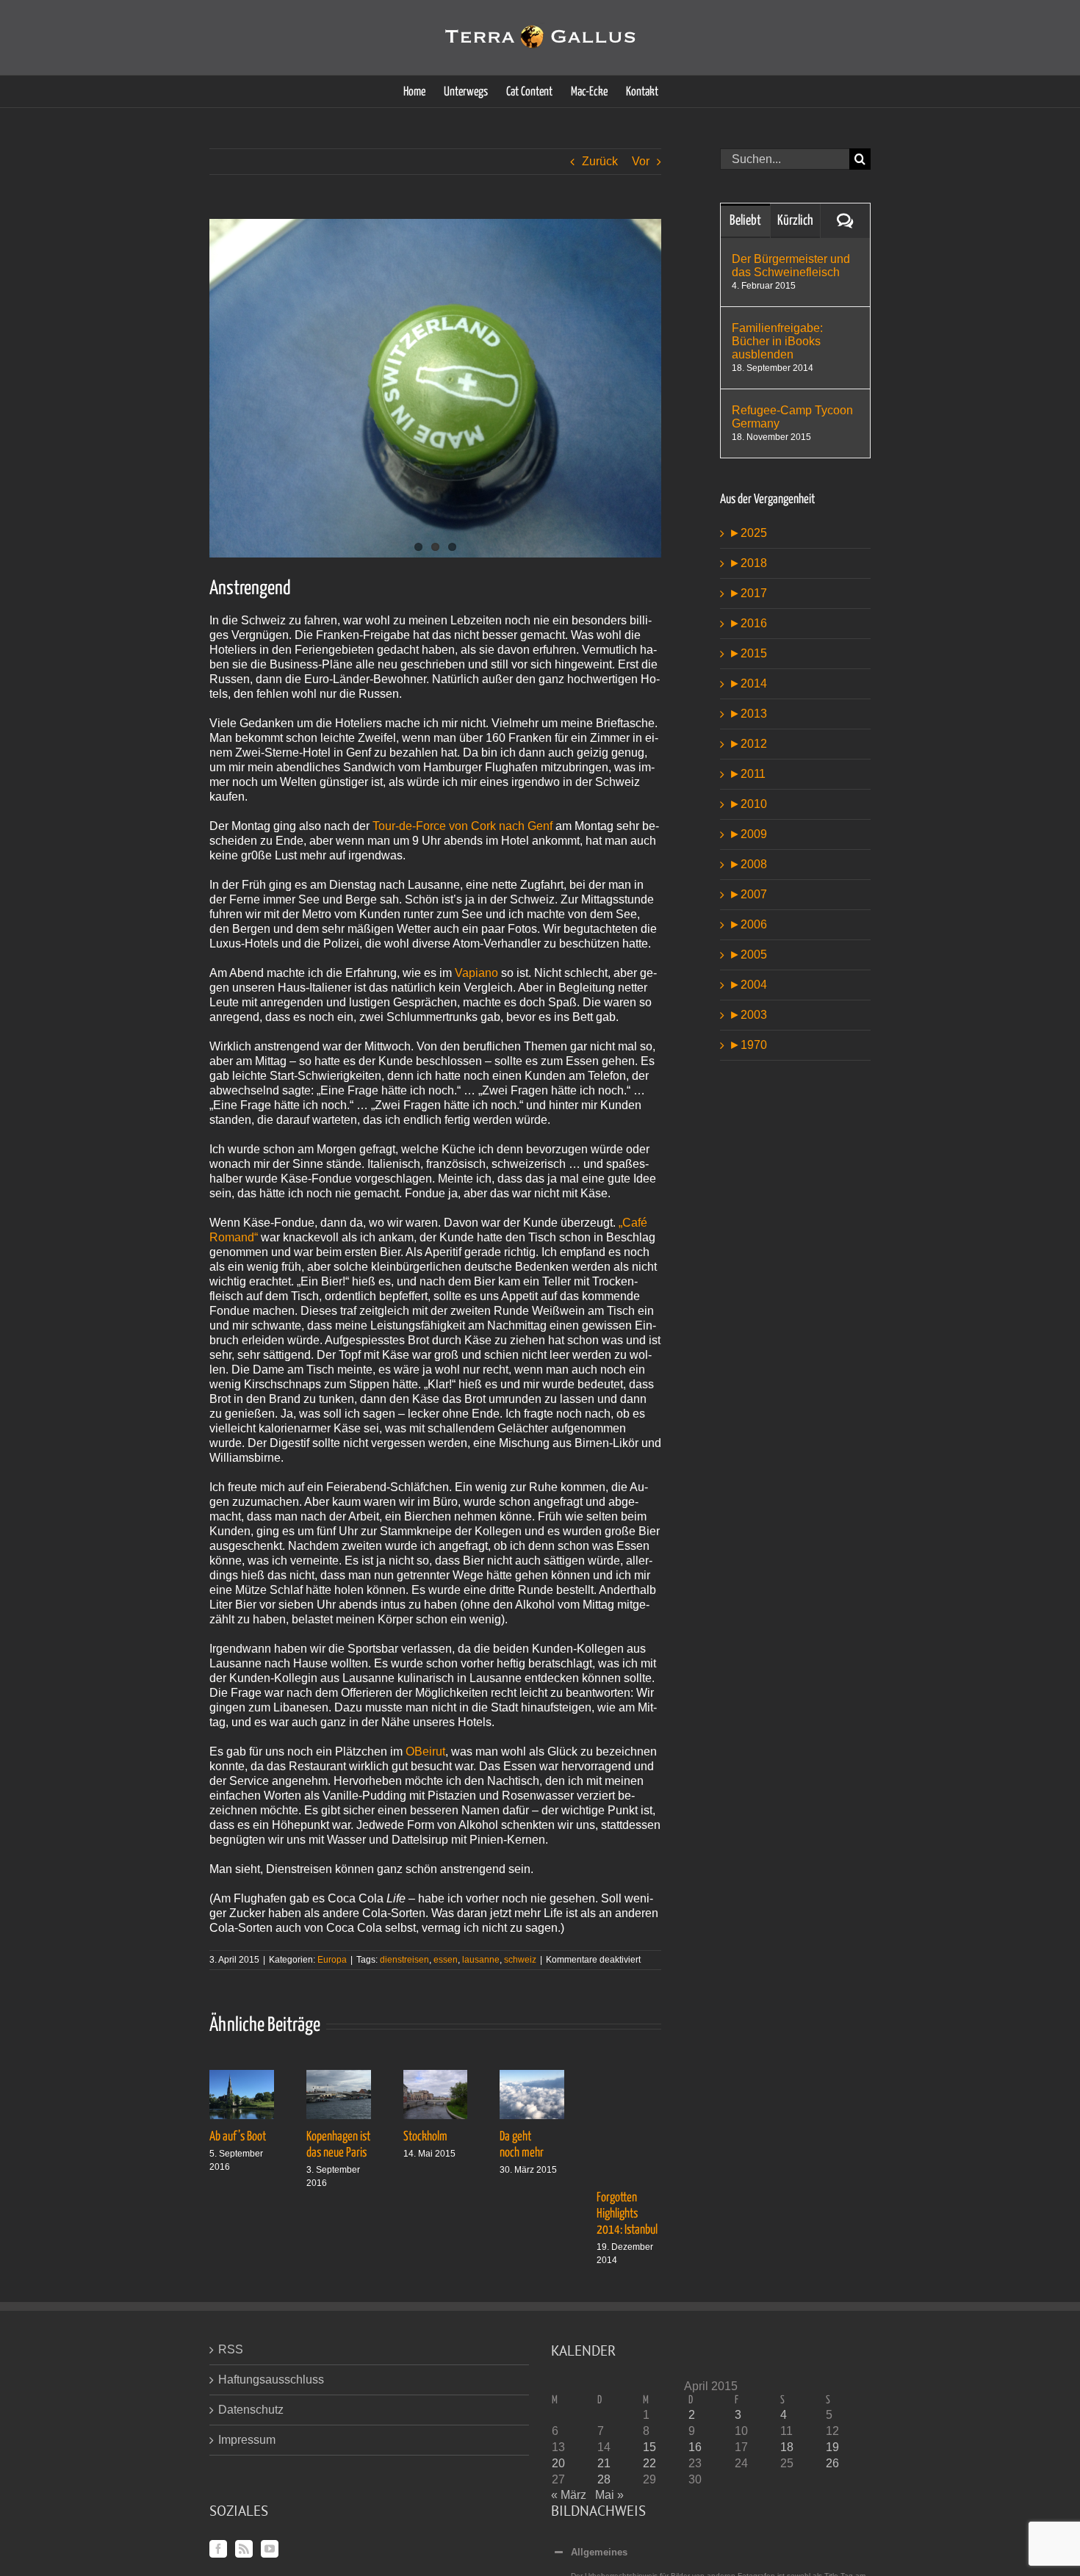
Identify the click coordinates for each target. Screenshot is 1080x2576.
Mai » (609, 2495)
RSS (231, 2349)
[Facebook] (218, 2549)
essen (446, 1960)
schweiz (520, 1960)
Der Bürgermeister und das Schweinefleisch (791, 266)
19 (832, 2447)
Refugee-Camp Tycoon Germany (792, 417)
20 (558, 2463)
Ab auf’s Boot (238, 2137)
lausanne (481, 1960)
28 (604, 2479)
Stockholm (425, 2137)
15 (649, 2447)
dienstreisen (404, 1960)
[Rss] (244, 2549)
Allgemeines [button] (599, 2552)
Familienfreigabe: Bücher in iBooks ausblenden (777, 341)
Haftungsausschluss (271, 2380)
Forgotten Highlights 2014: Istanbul (627, 2214)
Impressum (247, 2440)
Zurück (600, 161)
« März (569, 2495)
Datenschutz (251, 2410)
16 (695, 2447)
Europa (332, 1960)
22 (649, 2463)
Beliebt (745, 221)
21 (604, 2463)
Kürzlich (795, 221)
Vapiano (476, 973)
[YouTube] (270, 2549)
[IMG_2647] (435, 388)
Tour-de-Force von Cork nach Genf (464, 826)
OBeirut (425, 1751)
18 (787, 2447)
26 (832, 2463)
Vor (641, 161)
